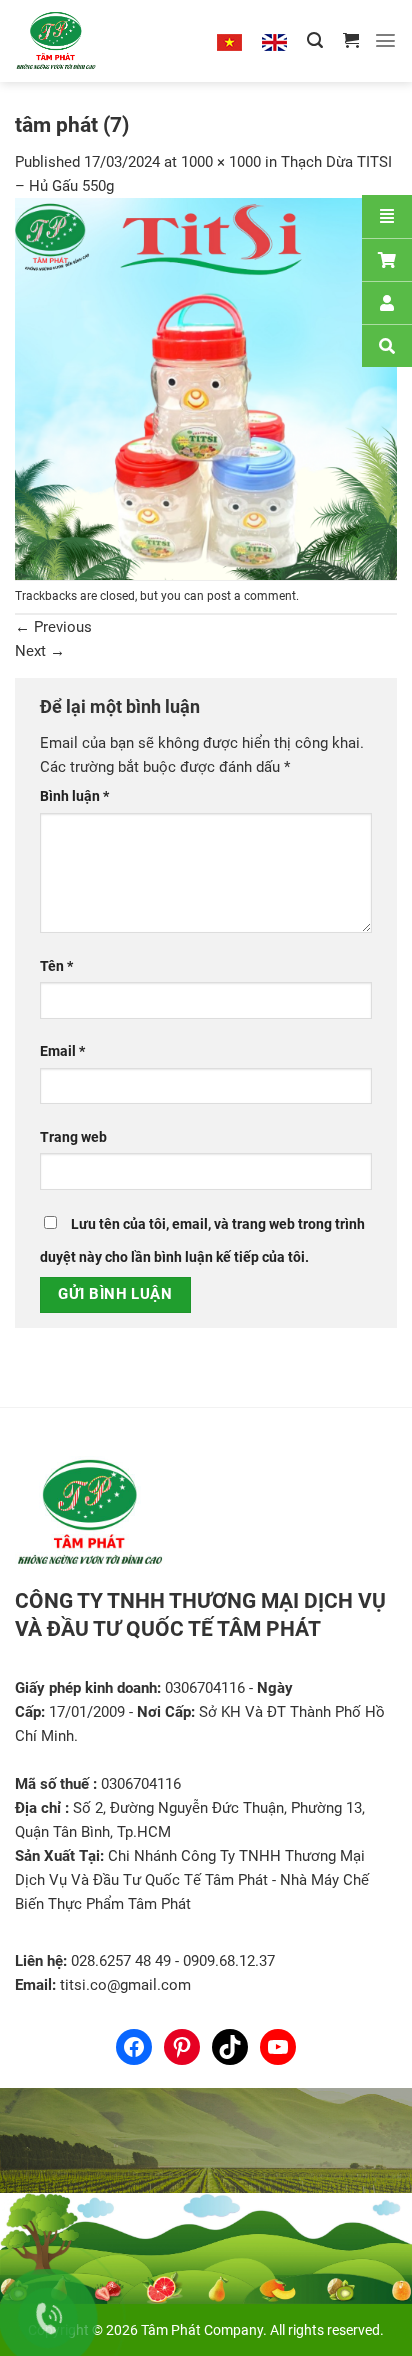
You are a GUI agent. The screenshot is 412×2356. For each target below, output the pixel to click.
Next (40, 651)
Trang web (73, 1137)
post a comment (251, 596)
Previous (53, 627)
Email (62, 1051)
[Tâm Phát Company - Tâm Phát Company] (79, 41)
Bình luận (74, 796)
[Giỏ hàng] (351, 40)
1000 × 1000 (221, 162)
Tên (56, 966)
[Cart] (387, 259)
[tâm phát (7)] (206, 388)
